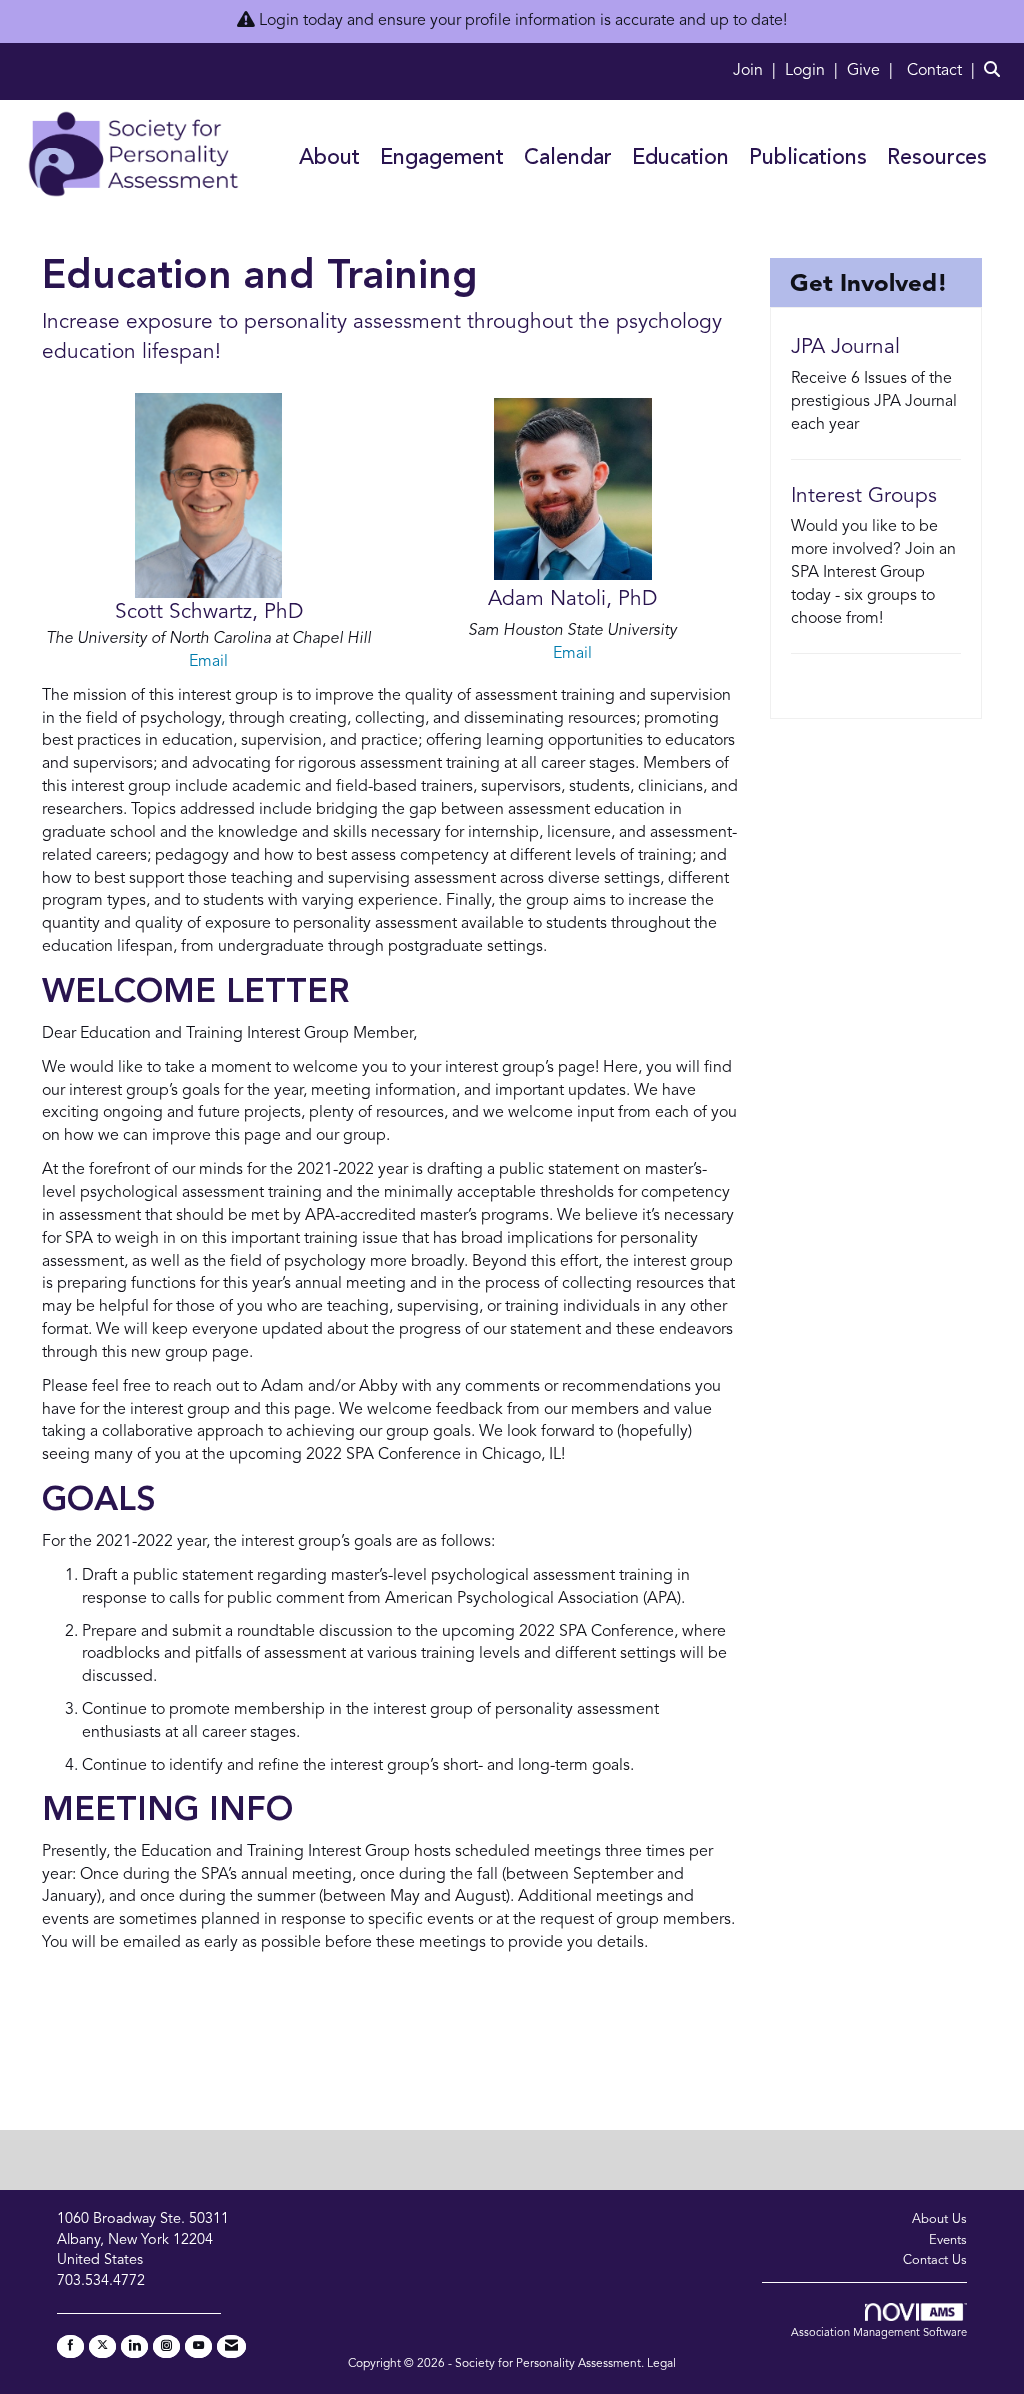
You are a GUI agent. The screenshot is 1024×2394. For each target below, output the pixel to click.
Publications (808, 158)
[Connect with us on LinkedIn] (134, 2346)
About (329, 158)
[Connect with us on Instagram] (166, 2346)
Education (680, 158)
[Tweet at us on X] (102, 2346)
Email (208, 662)
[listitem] (757, 71)
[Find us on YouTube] (198, 2346)
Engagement (442, 158)
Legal (661, 2364)
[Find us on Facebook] (70, 2346)
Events (948, 2240)
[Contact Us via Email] (231, 2346)
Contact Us (935, 2260)
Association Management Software (879, 2333)
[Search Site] (996, 71)
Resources (937, 158)
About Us (939, 2219)
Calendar (568, 158)
